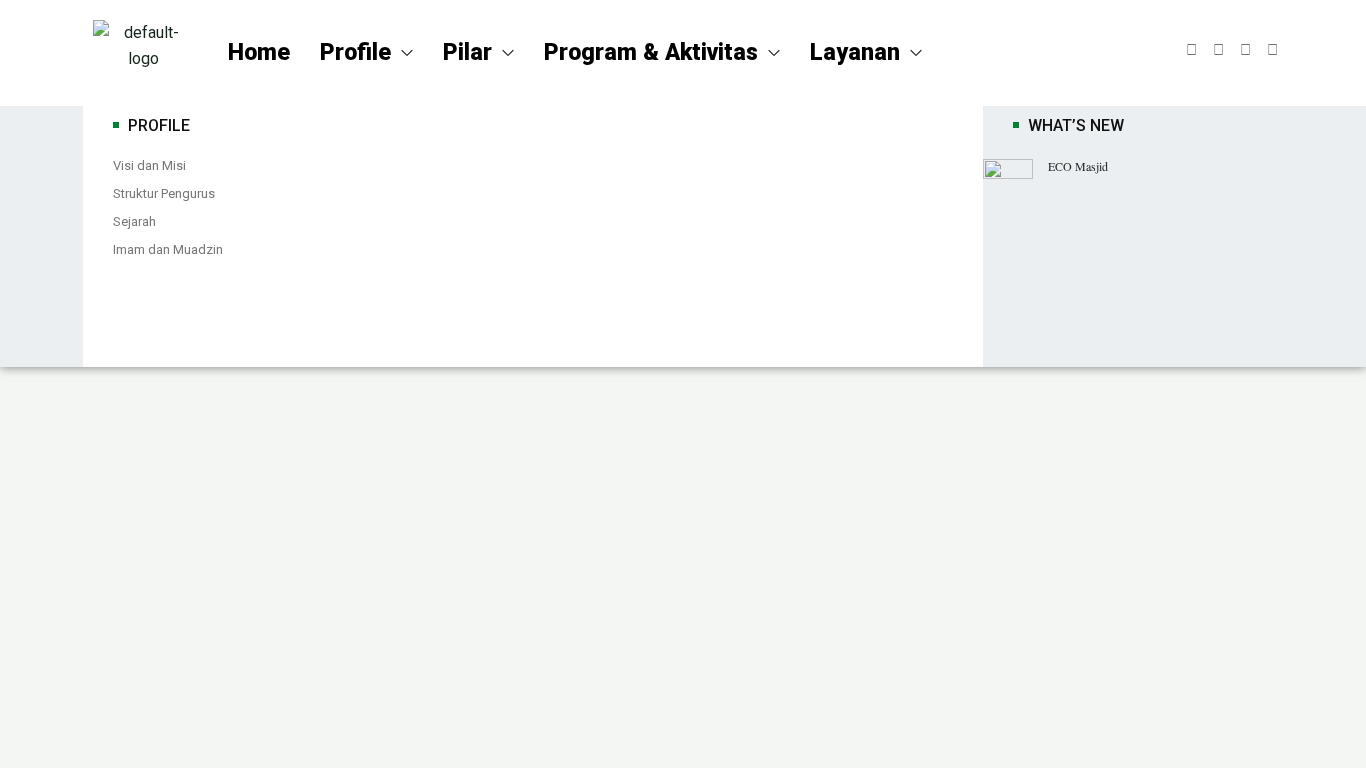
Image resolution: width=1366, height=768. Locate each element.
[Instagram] (1245, 50)
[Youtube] (1218, 50)
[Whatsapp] (1272, 50)
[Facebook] (1191, 50)
